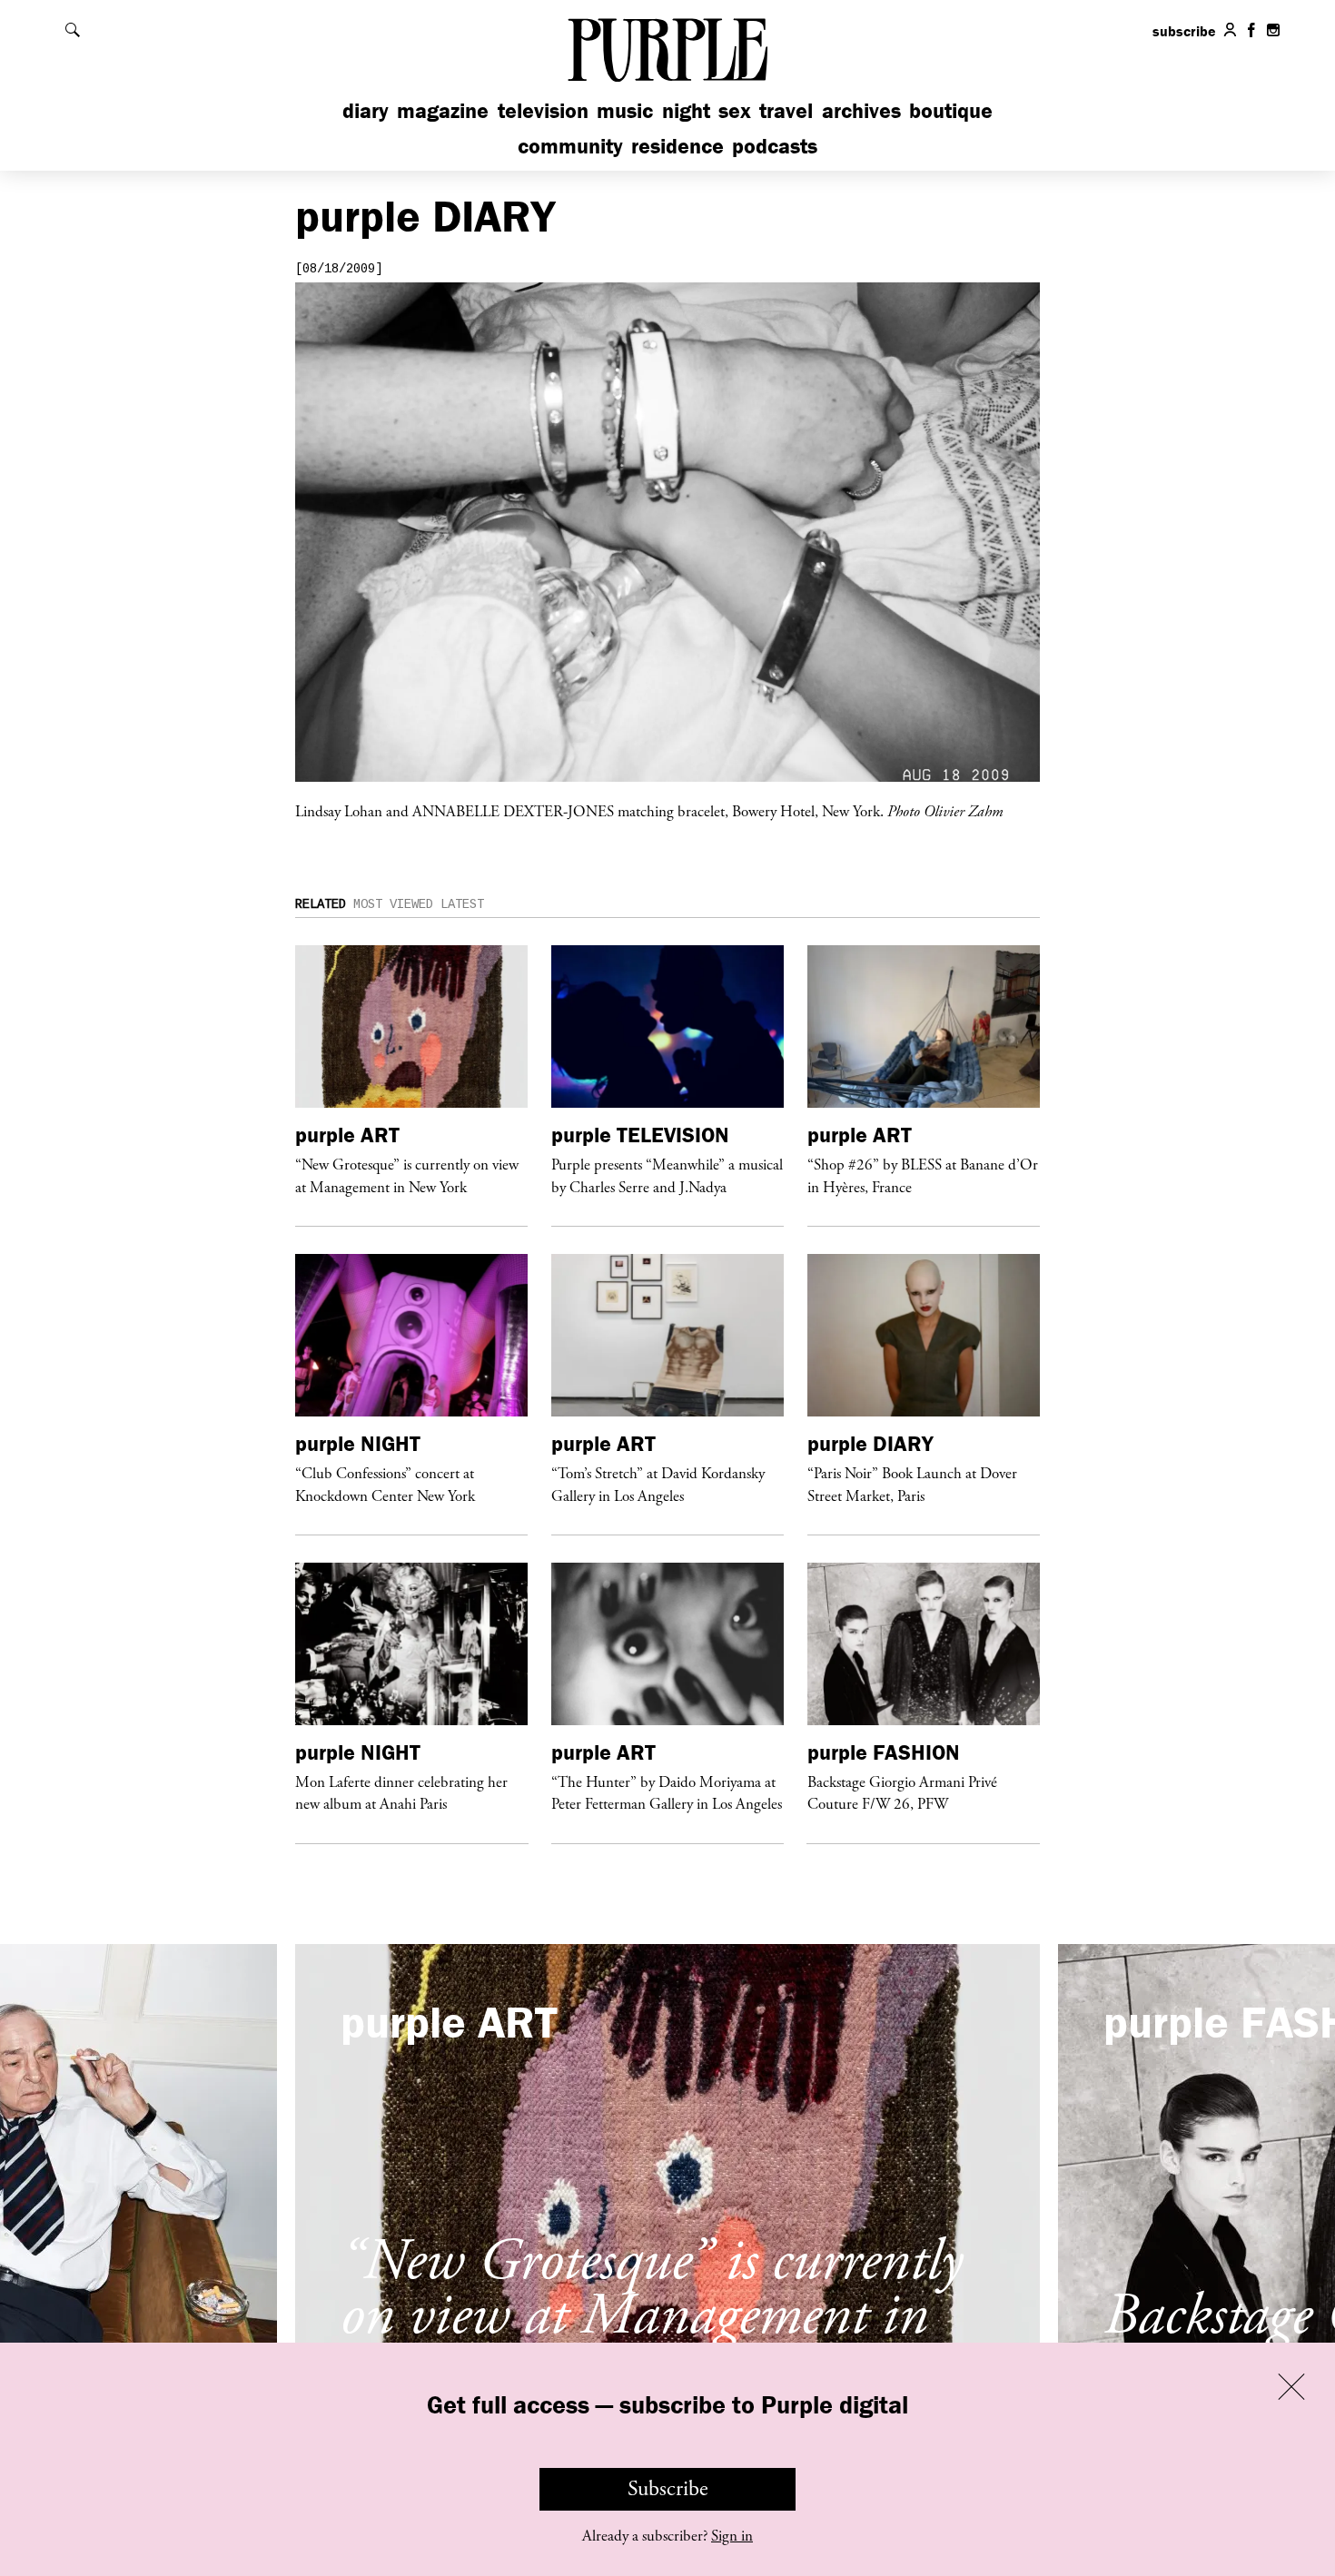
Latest (462, 904)
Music (625, 110)
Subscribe (668, 2489)
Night (686, 110)
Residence (677, 146)
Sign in (732, 2536)
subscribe (1184, 31)
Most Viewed (393, 904)
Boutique (951, 110)
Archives (861, 110)
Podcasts (775, 146)
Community (570, 146)
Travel (786, 110)
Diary (366, 110)
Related (321, 904)
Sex (735, 110)
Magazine (443, 110)
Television (543, 110)
